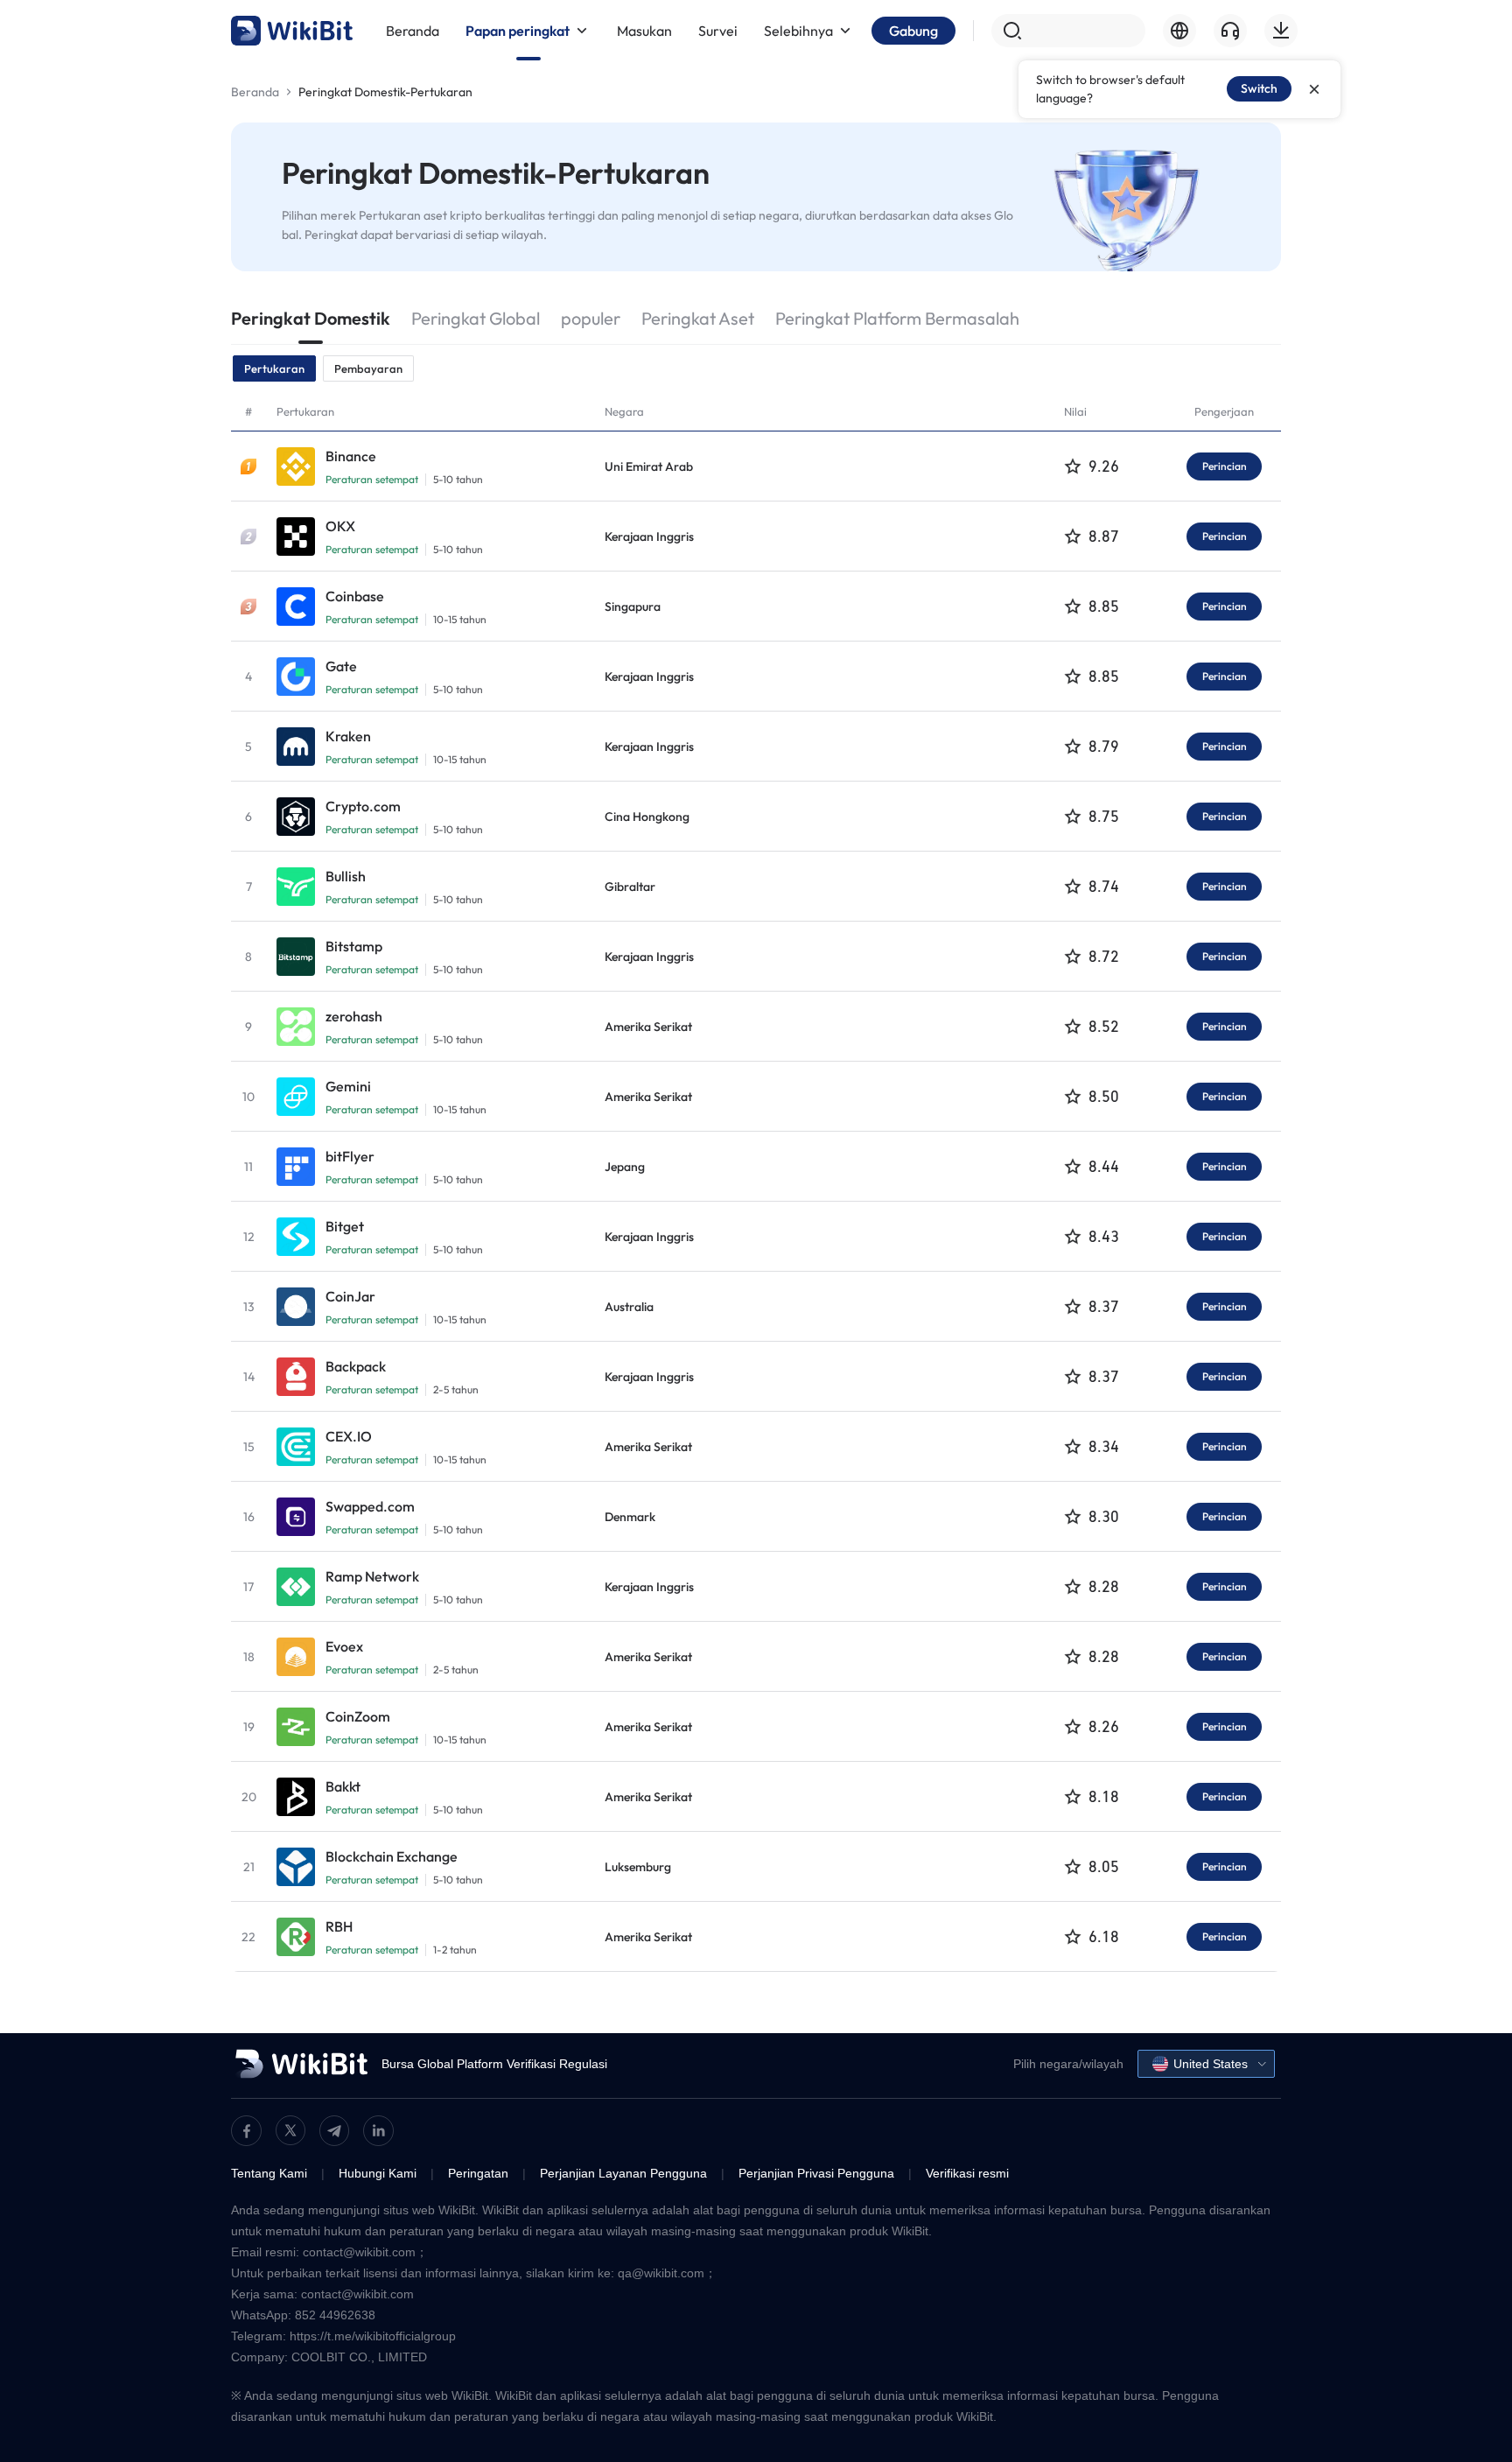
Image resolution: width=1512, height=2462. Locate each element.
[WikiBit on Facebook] (246, 2131)
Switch (1259, 88)
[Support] (1230, 31)
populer (591, 318)
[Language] (1179, 31)
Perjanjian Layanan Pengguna (623, 2173)
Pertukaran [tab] (274, 368)
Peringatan (478, 2173)
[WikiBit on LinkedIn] (378, 2131)
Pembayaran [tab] (368, 368)
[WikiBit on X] (290, 2130)
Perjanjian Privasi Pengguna (816, 2173)
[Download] (1281, 31)
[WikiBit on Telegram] (334, 2131)
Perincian (1225, 466)
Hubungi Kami (378, 2173)
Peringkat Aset (698, 318)
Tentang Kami (269, 2173)
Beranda (255, 92)
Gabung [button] (913, 31)
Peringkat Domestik (311, 318)
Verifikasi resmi (967, 2173)
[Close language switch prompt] (1314, 89)
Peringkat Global (476, 318)
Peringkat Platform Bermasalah (897, 318)
